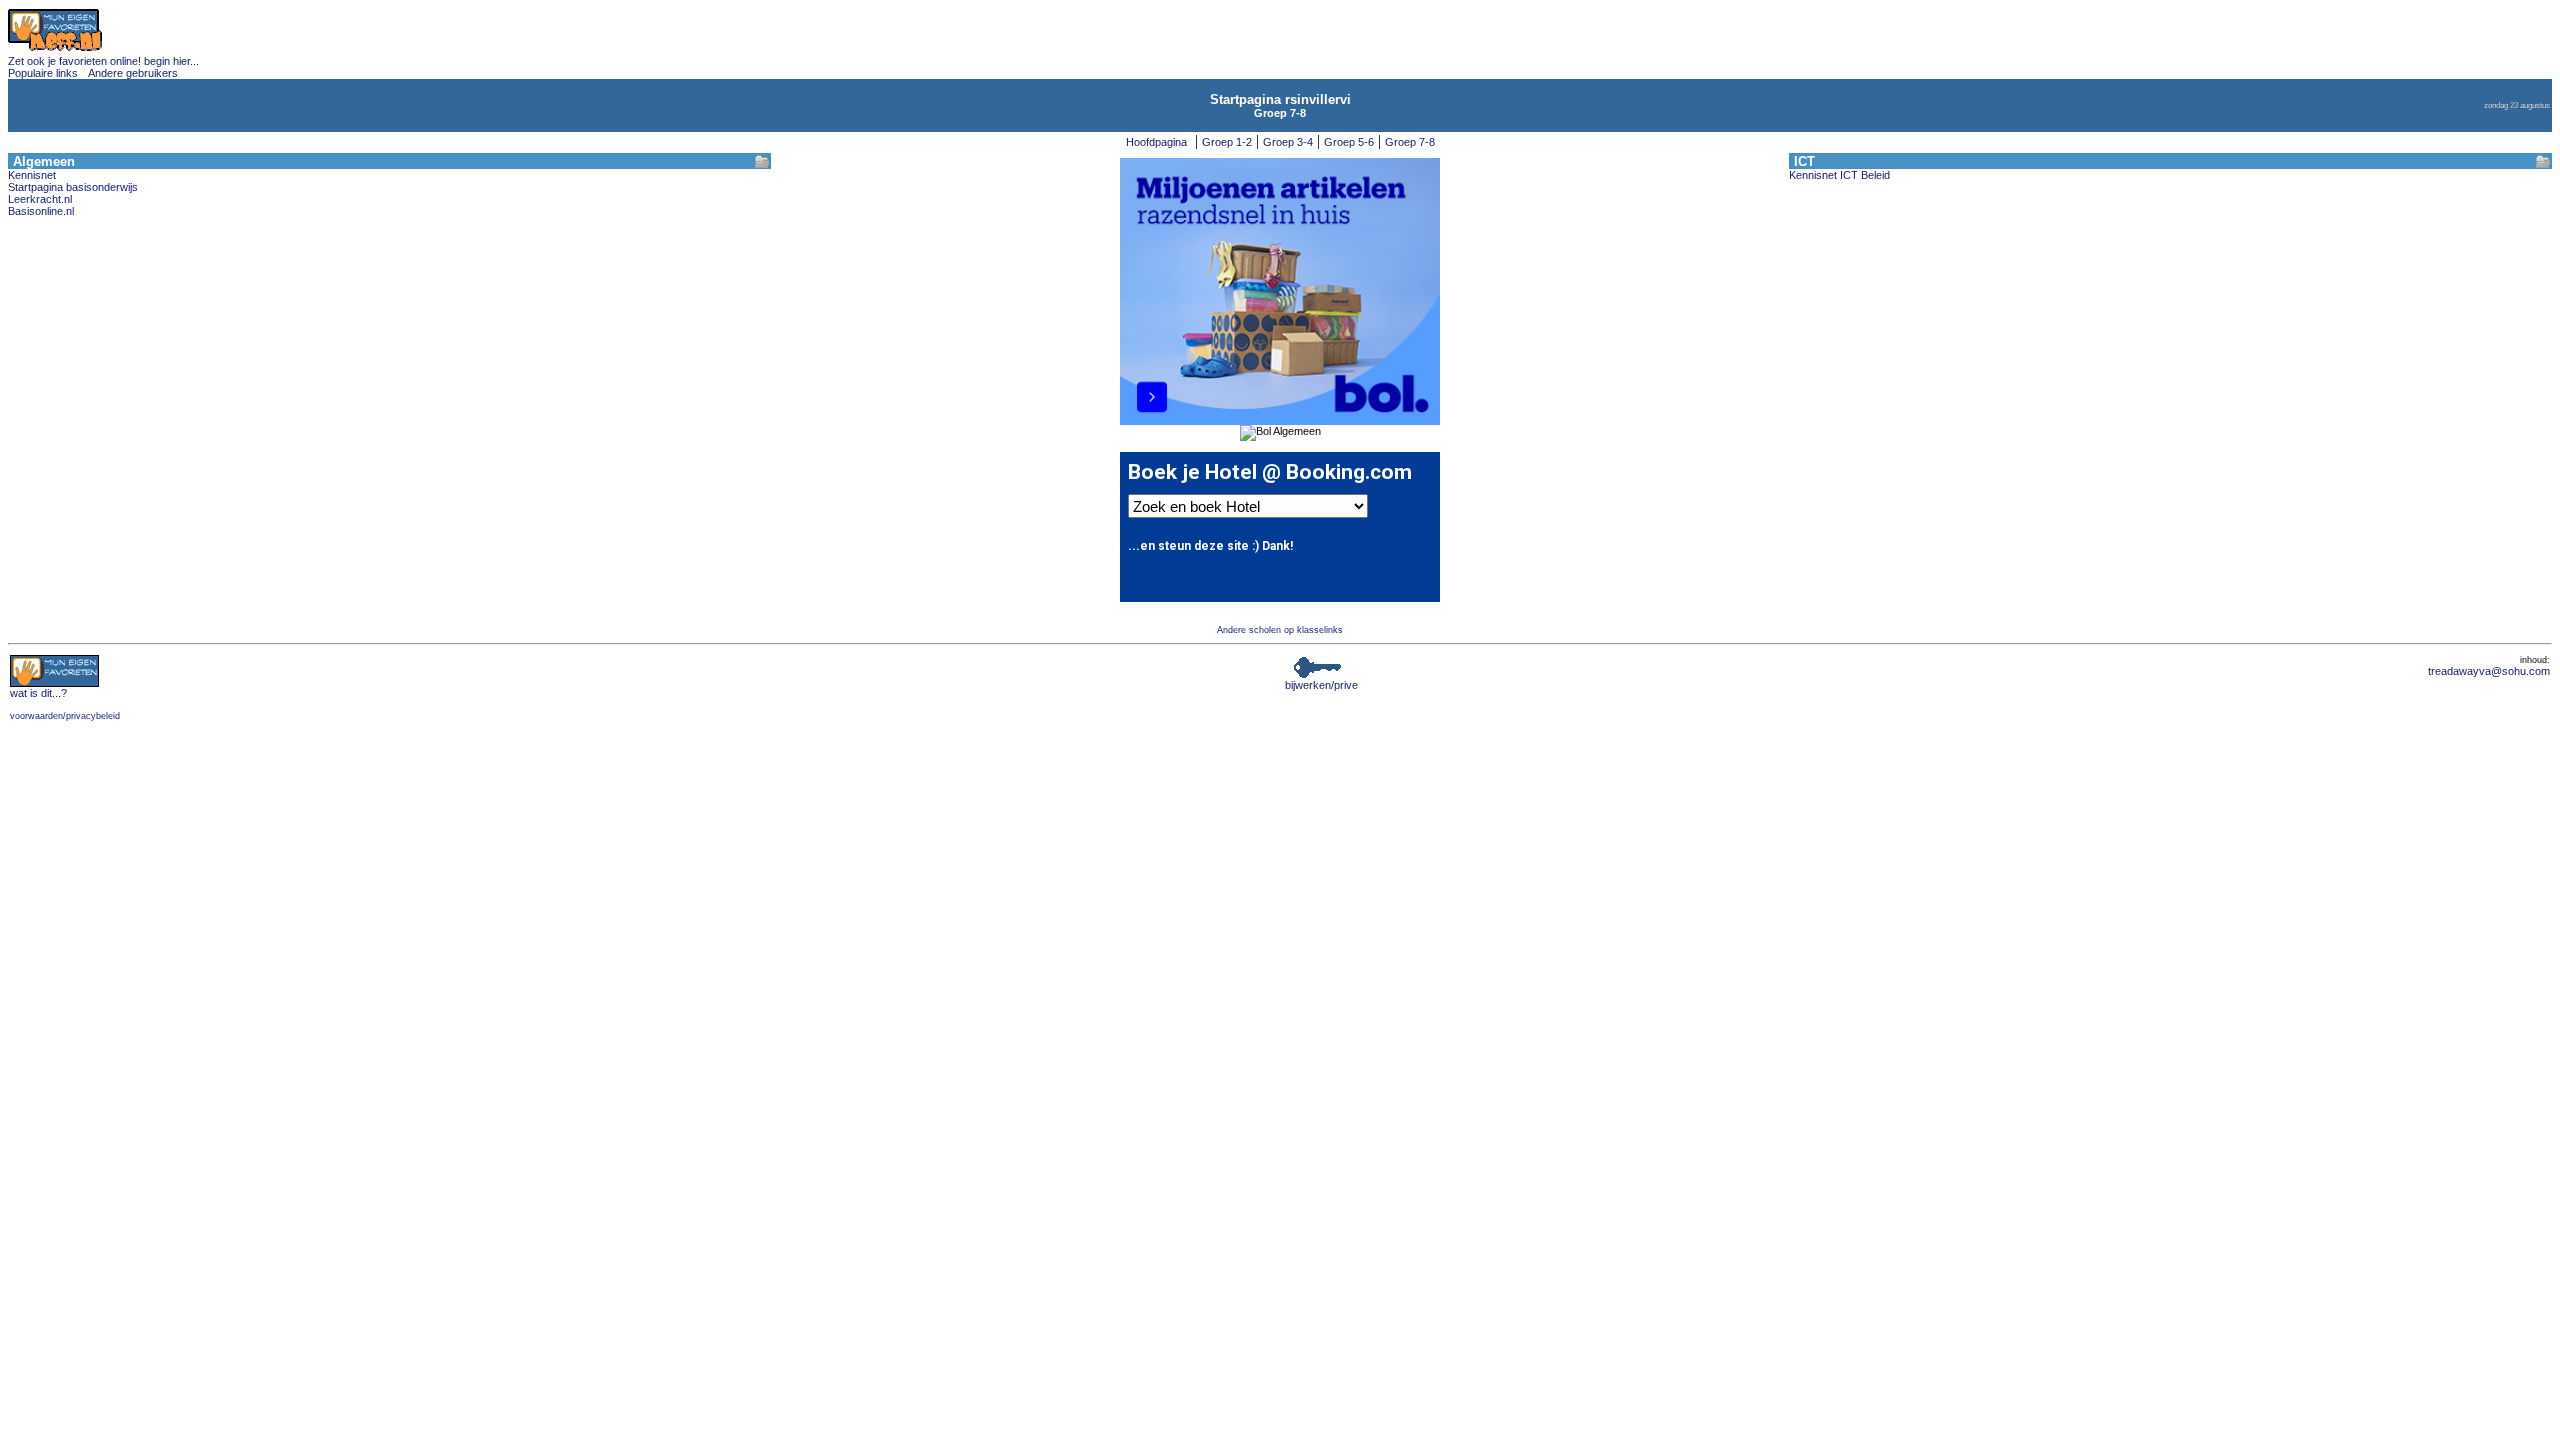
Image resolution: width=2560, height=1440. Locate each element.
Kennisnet (32, 175)
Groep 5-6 (1349, 142)
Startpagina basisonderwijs (73, 187)
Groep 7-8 (1410, 142)
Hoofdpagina (1156, 142)
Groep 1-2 (1227, 142)
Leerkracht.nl (40, 199)
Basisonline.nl (41, 211)
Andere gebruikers (133, 73)
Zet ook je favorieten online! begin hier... (103, 61)
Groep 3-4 (1288, 142)
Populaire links (43, 73)
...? (38, 693)
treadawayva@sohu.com (2489, 671)
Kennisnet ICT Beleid (1839, 175)
